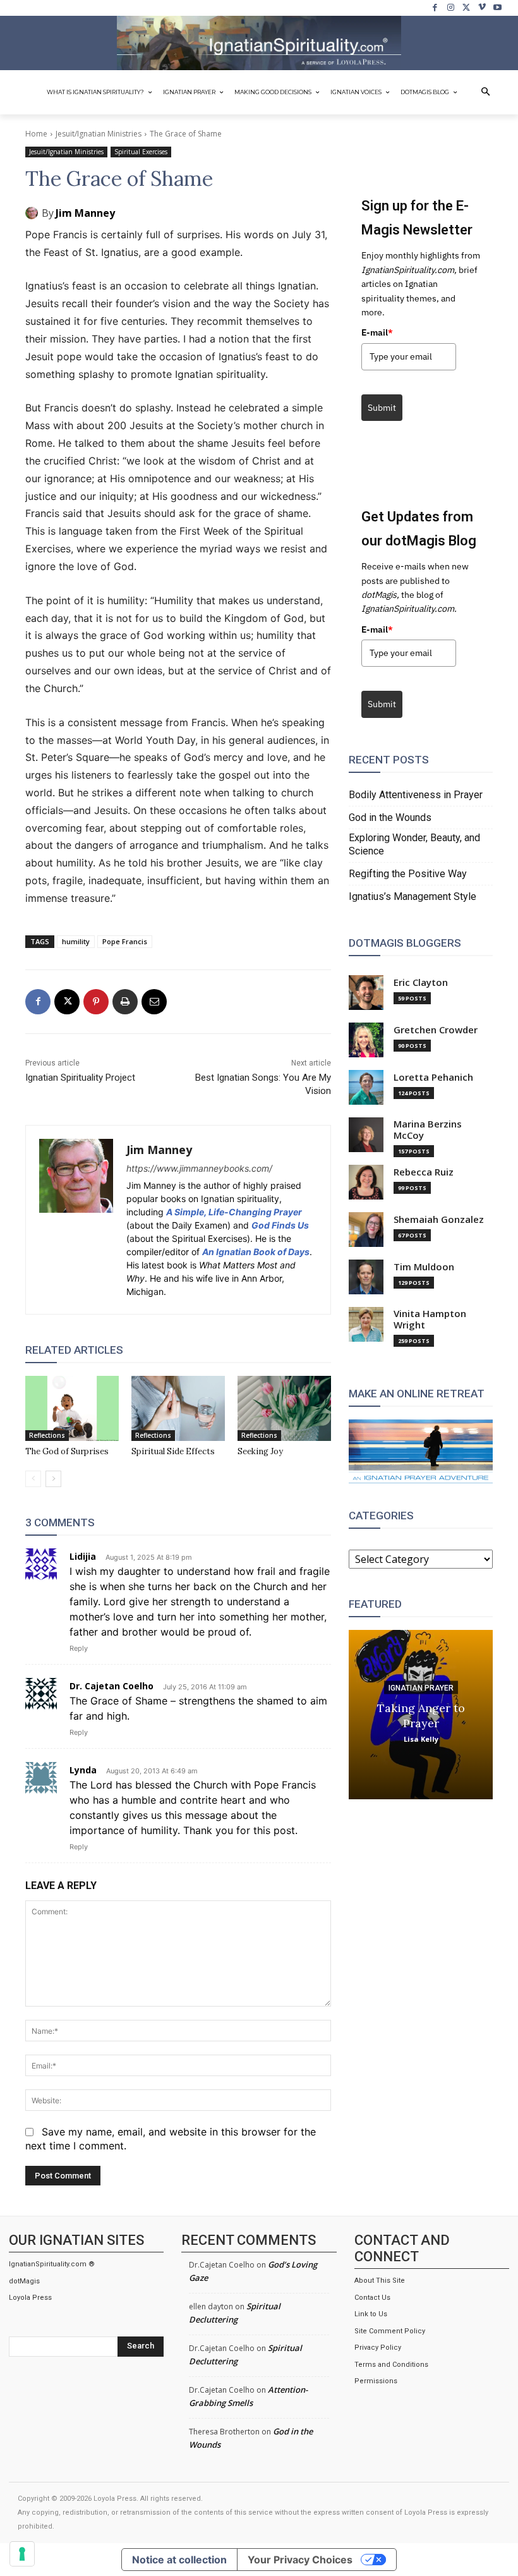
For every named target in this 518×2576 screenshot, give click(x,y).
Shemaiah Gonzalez (439, 1219)
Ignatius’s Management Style (413, 896)
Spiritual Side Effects (173, 1451)
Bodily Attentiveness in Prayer (416, 795)
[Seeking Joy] (284, 1409)
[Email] (154, 1002)
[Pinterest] (96, 1002)
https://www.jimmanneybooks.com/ (199, 1168)
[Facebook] (436, 8)
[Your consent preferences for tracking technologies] (22, 2554)
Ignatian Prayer (421, 1687)
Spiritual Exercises (141, 152)
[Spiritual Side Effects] (178, 1409)
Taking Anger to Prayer (421, 1715)
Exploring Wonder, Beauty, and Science (414, 844)
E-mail (377, 332)
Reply (79, 1648)
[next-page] (53, 1479)
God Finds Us (280, 1225)
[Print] (125, 1002)
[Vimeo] (482, 8)
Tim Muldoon (424, 1267)
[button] (486, 92)
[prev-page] (33, 1479)
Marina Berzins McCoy (428, 1130)
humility (76, 941)
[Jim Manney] (33, 213)
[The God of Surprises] (72, 1409)
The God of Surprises (67, 1451)
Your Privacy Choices (300, 2560)
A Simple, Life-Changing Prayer (234, 1212)
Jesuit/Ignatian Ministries (99, 134)
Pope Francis (125, 941)
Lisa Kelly (421, 1738)
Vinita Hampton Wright (430, 1319)
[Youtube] (497, 8)
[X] (467, 8)
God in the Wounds (390, 817)
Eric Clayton (421, 982)
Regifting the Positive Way (408, 874)
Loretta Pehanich (433, 1077)
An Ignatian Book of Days (256, 1252)
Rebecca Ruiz (424, 1172)
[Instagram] (451, 8)
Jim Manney (85, 213)
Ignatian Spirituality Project (80, 1078)
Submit (382, 408)
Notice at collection (179, 2560)
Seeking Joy (260, 1451)
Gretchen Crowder (436, 1030)
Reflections (47, 1435)
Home (36, 134)
